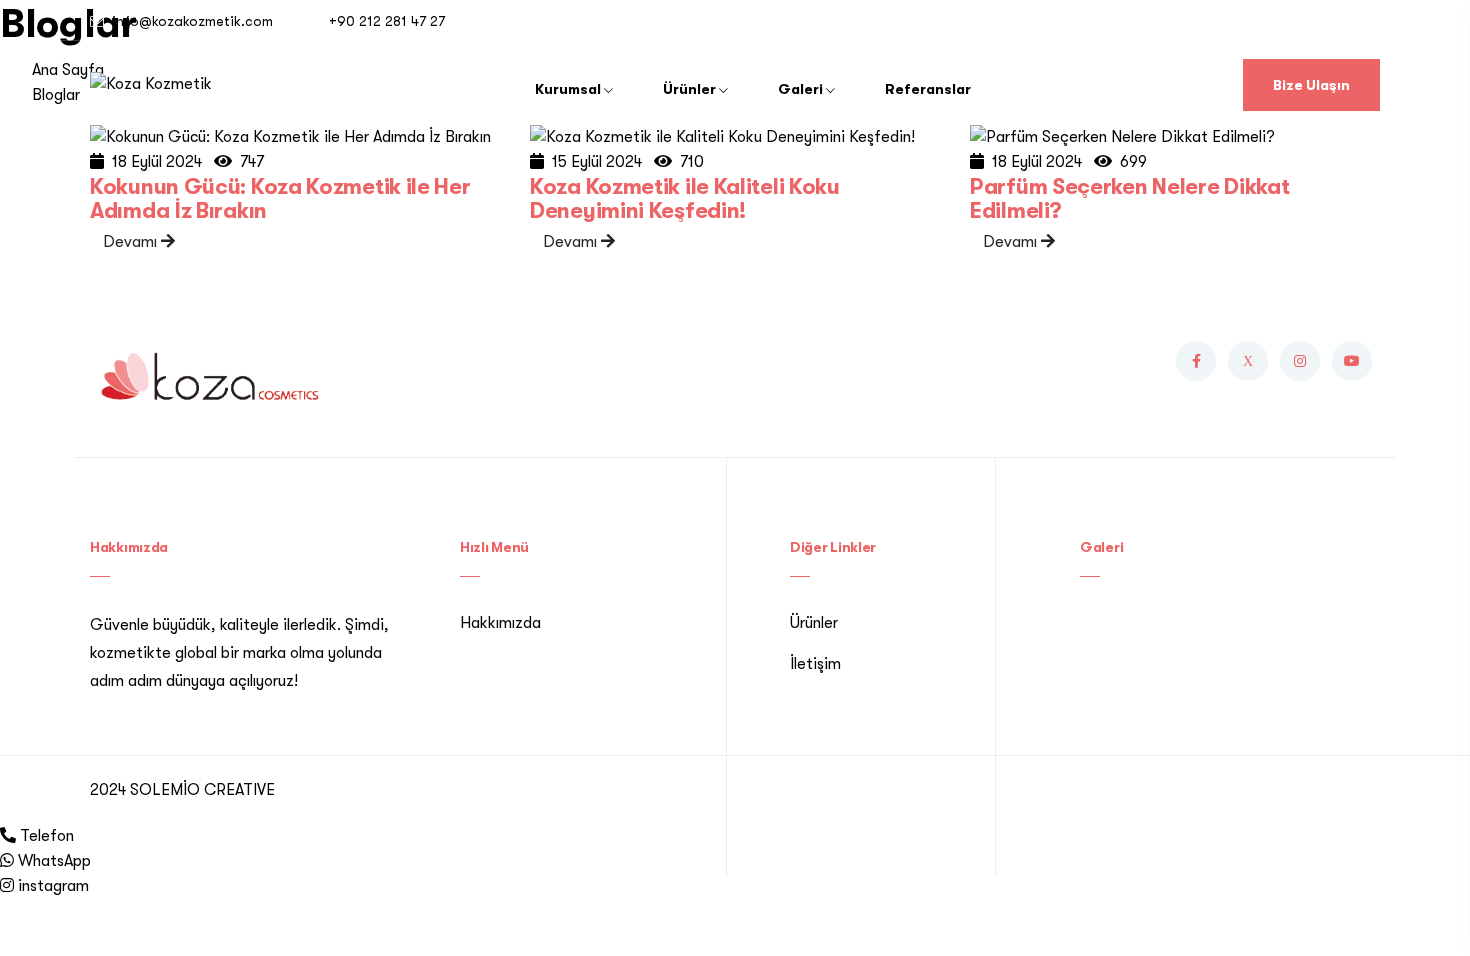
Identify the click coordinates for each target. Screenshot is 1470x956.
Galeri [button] (802, 89)
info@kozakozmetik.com (192, 21)
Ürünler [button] (691, 89)
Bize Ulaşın (1311, 85)
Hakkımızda (500, 623)
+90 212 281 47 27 (387, 21)
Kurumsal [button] (569, 89)
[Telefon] (8, 836)
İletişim (815, 664)
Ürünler (814, 623)
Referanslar (928, 89)
